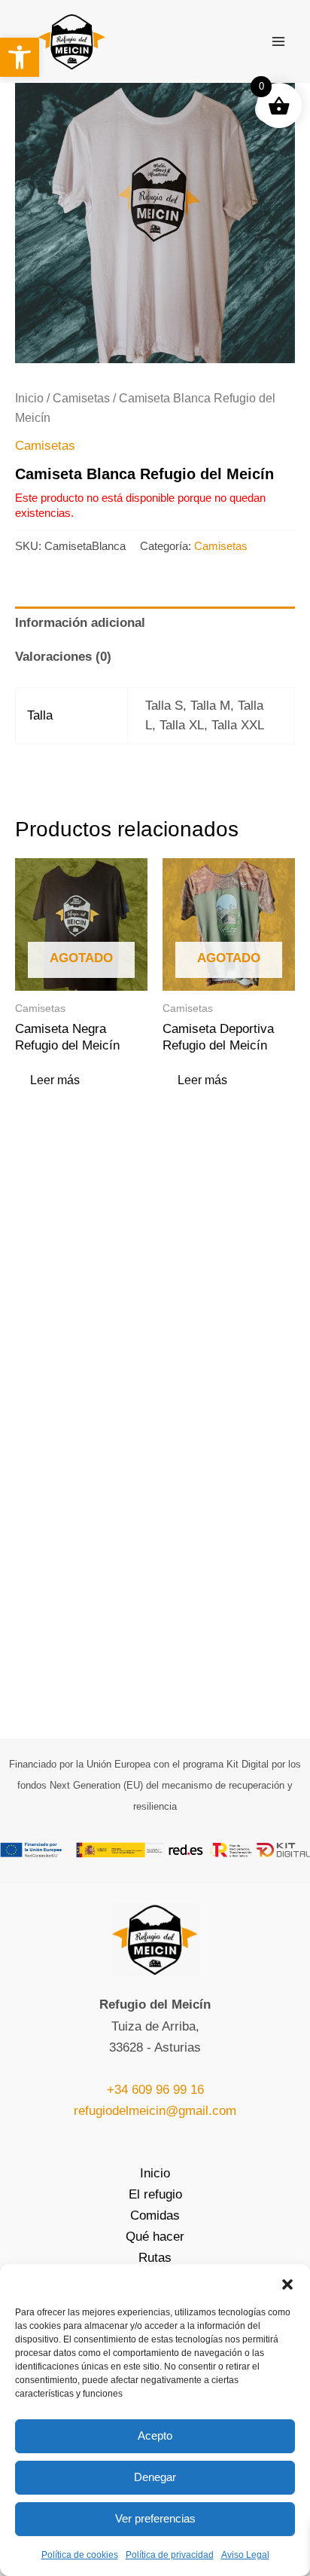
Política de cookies (80, 2555)
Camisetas (81, 398)
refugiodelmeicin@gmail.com (155, 2111)
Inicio (29, 398)
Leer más (55, 1080)
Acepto (155, 2435)
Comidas (155, 2215)
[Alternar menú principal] (278, 41)
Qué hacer (155, 2237)
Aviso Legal (245, 2555)
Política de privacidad (170, 2555)
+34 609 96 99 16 (155, 2090)
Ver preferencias (155, 2518)
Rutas (155, 2258)
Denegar (155, 2477)
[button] (20, 57)
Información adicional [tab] (80, 623)
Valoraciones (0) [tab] (63, 657)
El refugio (155, 2194)
